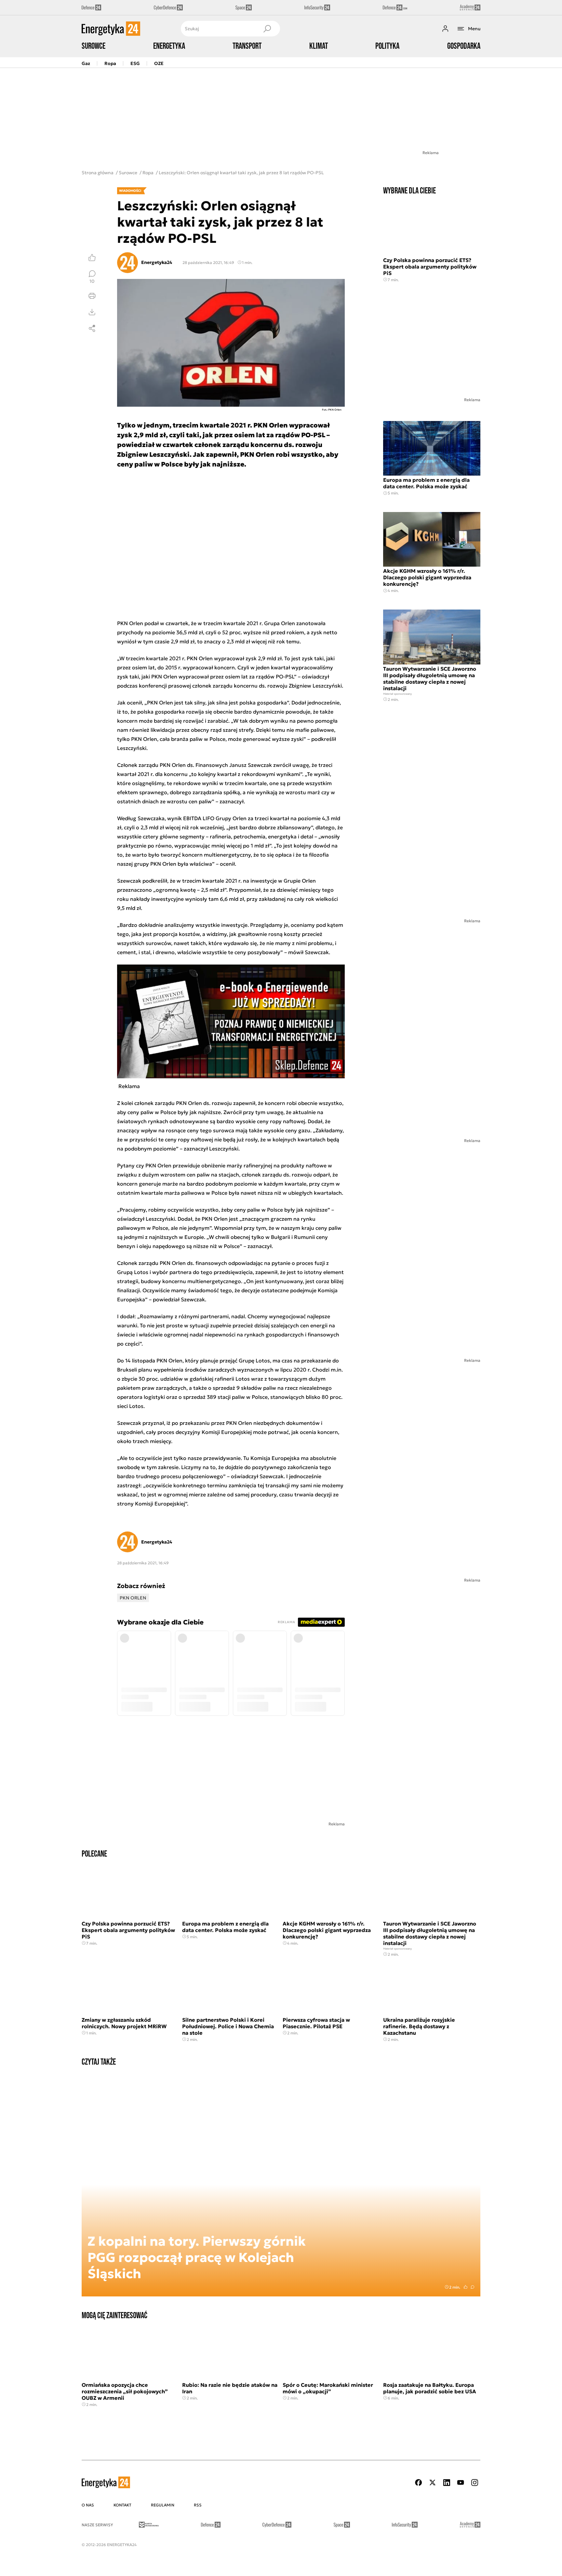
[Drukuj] (92, 296)
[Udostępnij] (92, 328)
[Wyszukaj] (267, 29)
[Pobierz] (92, 312)
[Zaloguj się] (445, 29)
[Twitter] (433, 2483)
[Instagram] (475, 2483)
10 (92, 281)
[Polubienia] (92, 257)
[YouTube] (461, 2483)
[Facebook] (419, 2483)
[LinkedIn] (447, 2483)
